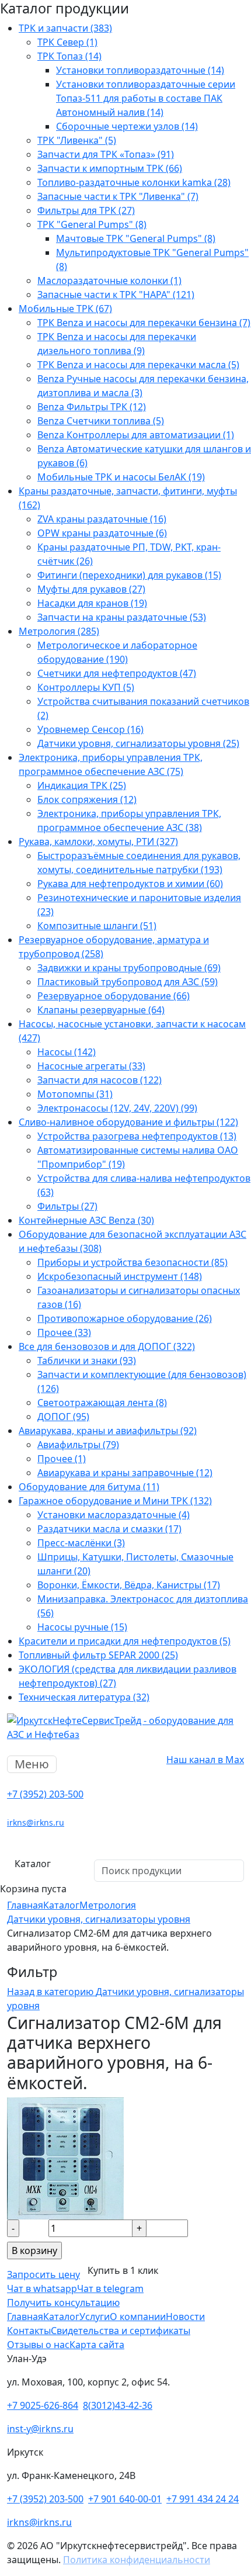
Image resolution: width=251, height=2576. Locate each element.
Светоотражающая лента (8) (102, 1403)
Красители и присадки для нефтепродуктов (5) (125, 1641)
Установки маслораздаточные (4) (114, 1515)
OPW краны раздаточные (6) (102, 533)
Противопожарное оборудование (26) (125, 1318)
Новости (185, 2317)
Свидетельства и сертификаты (121, 2331)
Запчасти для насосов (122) (100, 1080)
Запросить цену (43, 2274)
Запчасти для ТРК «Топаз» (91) (106, 154)
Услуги (95, 2317)
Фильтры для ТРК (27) (86, 210)
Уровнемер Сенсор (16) (90, 729)
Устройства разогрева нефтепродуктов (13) (137, 1136)
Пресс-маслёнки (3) (81, 1543)
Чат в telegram (110, 2288)
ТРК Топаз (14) (69, 56)
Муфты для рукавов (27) (91, 589)
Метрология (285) (59, 631)
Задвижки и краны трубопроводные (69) (129, 968)
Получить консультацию (63, 2303)
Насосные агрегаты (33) (91, 1066)
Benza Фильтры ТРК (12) (92, 407)
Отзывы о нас (38, 2345)
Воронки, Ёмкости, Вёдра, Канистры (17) (129, 1585)
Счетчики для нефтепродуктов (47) (117, 673)
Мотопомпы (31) (75, 1094)
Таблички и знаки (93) (87, 1360)
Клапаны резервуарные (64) (101, 1010)
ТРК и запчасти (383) (65, 28)
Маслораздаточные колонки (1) (109, 281)
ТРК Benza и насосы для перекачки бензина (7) (144, 323)
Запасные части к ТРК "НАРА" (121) (116, 295)
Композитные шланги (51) (97, 926)
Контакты (29, 2331)
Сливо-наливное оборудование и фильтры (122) (128, 1122)
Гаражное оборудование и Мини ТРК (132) (115, 1501)
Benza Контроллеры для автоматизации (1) (136, 435)
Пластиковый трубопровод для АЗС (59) (128, 982)
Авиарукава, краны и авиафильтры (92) (108, 1431)
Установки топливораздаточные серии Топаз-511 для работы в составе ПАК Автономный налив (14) (146, 98)
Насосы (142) (67, 1052)
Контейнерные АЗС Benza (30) (86, 1220)
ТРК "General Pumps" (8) (92, 224)
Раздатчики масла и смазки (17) (109, 1529)
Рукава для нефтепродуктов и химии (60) (130, 884)
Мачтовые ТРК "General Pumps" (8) (136, 238)
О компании (138, 2317)
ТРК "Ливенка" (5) (77, 140)
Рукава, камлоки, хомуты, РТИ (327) (98, 842)
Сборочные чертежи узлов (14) (127, 126)
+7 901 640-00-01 (125, 2499)
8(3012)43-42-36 (118, 2405)
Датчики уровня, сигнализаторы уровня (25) (138, 743)
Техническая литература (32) (84, 1697)
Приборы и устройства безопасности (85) (133, 1262)
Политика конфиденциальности (137, 2560)
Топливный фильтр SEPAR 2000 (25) (98, 1655)
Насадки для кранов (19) (92, 603)
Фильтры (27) (67, 1206)
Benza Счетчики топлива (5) (101, 421)
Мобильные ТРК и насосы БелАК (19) (121, 477)
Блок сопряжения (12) (87, 799)
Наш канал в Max (205, 1760)
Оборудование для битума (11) (89, 1487)
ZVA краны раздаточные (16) (102, 519)
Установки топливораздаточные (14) (140, 70)
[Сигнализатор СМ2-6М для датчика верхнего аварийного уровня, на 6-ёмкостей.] (65, 2157)
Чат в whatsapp (42, 2288)
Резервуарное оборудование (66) (114, 996)
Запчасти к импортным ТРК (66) (110, 168)
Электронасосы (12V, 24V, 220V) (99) (117, 1108)
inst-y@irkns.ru (40, 2429)
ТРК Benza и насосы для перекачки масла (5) (138, 365)
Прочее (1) (62, 1459)
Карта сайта (97, 2345)
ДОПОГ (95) (63, 1417)
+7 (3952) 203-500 (45, 1794)
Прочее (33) (64, 1332)
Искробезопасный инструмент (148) (120, 1276)
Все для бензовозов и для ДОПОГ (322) (107, 1346)
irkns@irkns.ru (36, 1822)
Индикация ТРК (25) (82, 785)
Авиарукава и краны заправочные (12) (125, 1473)
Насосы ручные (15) (82, 1627)
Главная (25, 2317)
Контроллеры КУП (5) (86, 687)
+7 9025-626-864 (43, 2405)
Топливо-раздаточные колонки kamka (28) (134, 182)
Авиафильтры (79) (78, 1445)
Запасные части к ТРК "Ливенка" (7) (118, 196)
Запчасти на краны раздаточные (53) (122, 617)
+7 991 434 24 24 (203, 2499)
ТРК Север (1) (67, 42)
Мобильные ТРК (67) (65, 309)
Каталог (33, 1864)
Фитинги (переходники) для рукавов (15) (129, 575)
